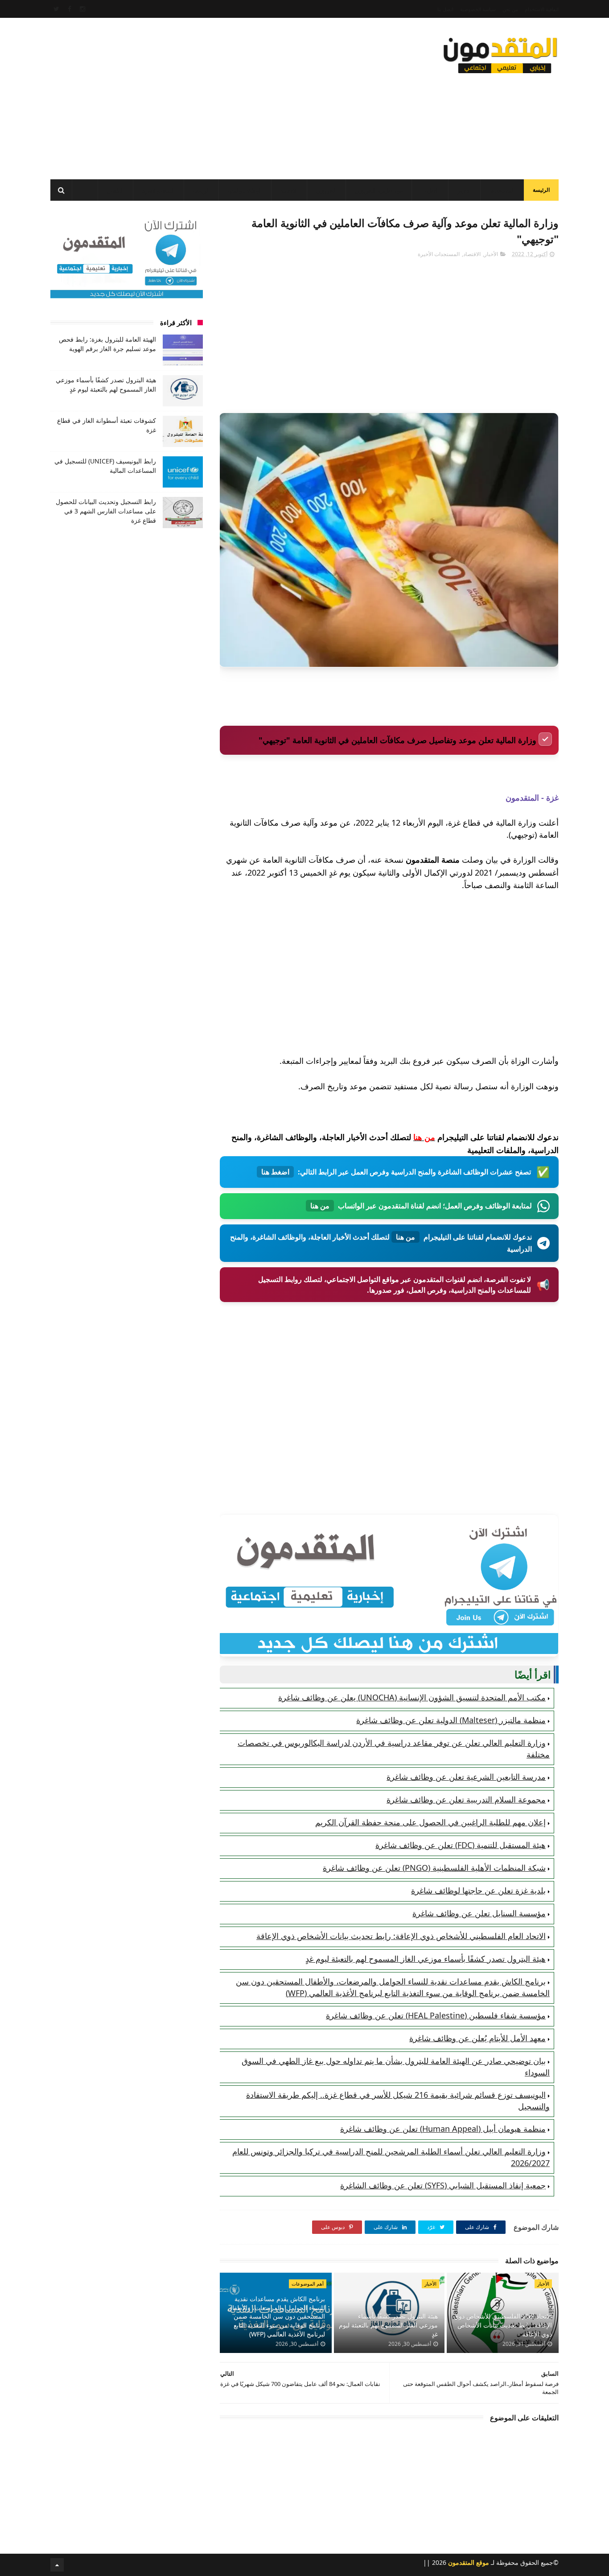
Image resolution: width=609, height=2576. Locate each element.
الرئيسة (541, 190)
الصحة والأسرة (158, 191)
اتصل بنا (445, 9)
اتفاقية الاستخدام (542, 9)
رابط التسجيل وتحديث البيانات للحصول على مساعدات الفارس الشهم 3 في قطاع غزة (106, 511)
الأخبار (464, 191)
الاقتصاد (289, 191)
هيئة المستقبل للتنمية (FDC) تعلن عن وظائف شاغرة (461, 1845)
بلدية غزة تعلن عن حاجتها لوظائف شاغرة (478, 1890)
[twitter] (56, 9)
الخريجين (326, 191)
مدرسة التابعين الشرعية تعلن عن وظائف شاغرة (466, 1777)
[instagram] (82, 9)
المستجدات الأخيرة (439, 254)
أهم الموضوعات (308, 2284)
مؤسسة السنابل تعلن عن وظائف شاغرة (479, 1913)
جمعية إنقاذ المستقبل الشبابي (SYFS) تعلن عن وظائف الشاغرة (443, 2185)
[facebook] (70, 9)
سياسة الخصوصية (478, 9)
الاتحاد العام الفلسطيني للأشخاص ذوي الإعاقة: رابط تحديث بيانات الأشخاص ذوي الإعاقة (401, 1936)
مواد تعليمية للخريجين (379, 191)
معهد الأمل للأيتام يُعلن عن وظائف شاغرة (477, 2038)
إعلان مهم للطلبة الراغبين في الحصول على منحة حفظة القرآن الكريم (430, 1822)
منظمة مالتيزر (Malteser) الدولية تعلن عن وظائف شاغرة (451, 1720)
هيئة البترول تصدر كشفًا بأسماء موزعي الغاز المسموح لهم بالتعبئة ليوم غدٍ (426, 1959)
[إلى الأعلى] (57, 2565)
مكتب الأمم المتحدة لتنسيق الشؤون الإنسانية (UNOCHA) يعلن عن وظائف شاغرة (412, 1697)
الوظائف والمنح (245, 191)
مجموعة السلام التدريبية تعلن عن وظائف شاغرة (466, 1799)
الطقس (115, 191)
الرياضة (201, 191)
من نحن (510, 9)
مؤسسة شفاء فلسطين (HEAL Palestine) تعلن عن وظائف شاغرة (436, 2015)
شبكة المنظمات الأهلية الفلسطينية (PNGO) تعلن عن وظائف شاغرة (434, 1868)
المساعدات (502, 191)
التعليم (432, 191)
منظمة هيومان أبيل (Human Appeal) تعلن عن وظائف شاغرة (443, 2129)
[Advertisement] (213, 96)
